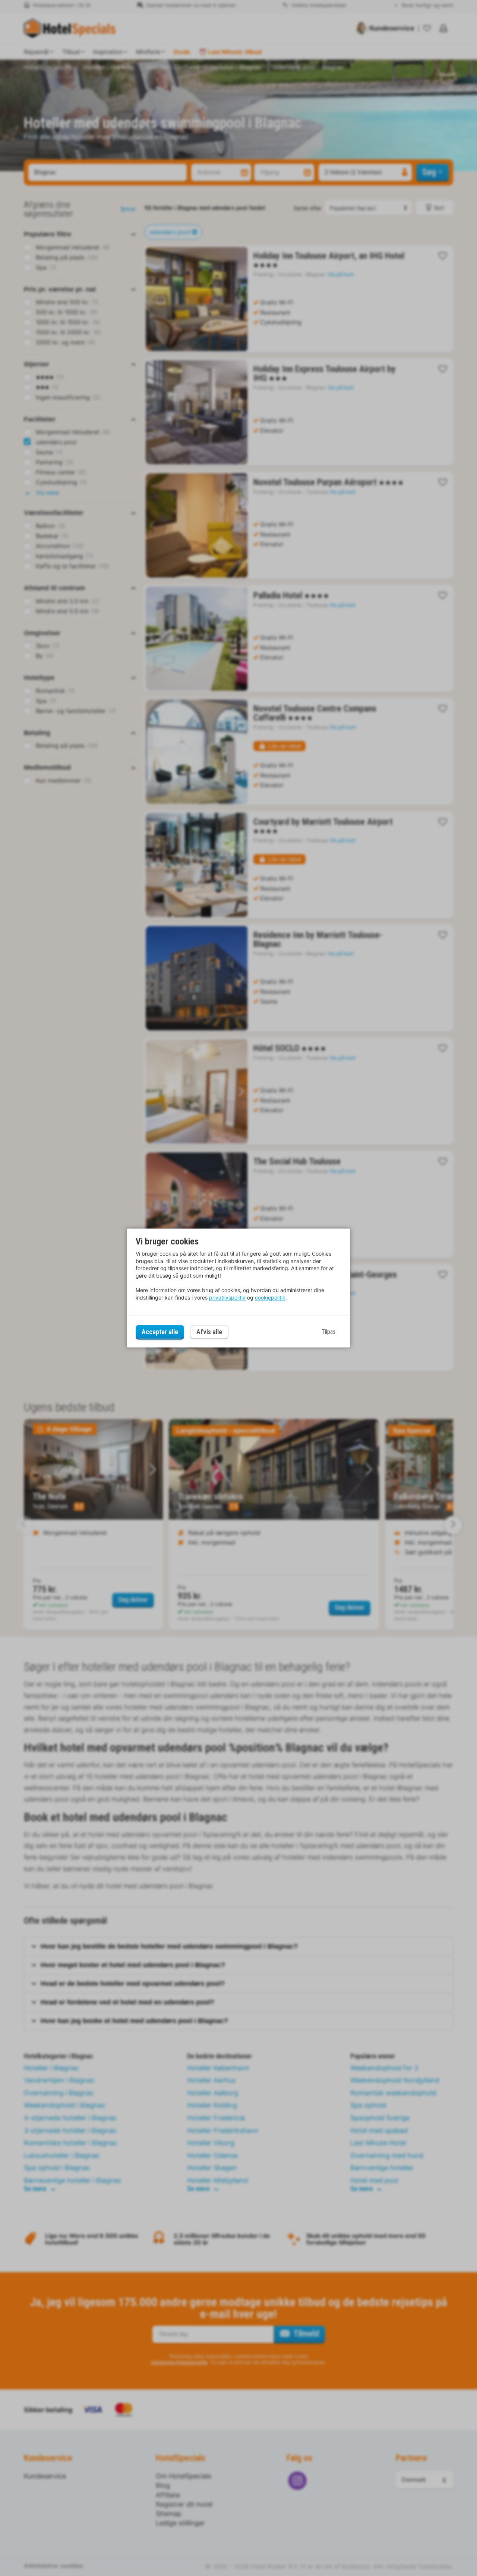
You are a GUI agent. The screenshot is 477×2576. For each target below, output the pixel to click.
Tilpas (328, 1332)
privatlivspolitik (227, 1297)
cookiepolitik (270, 1297)
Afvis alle (209, 1332)
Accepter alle (160, 1332)
